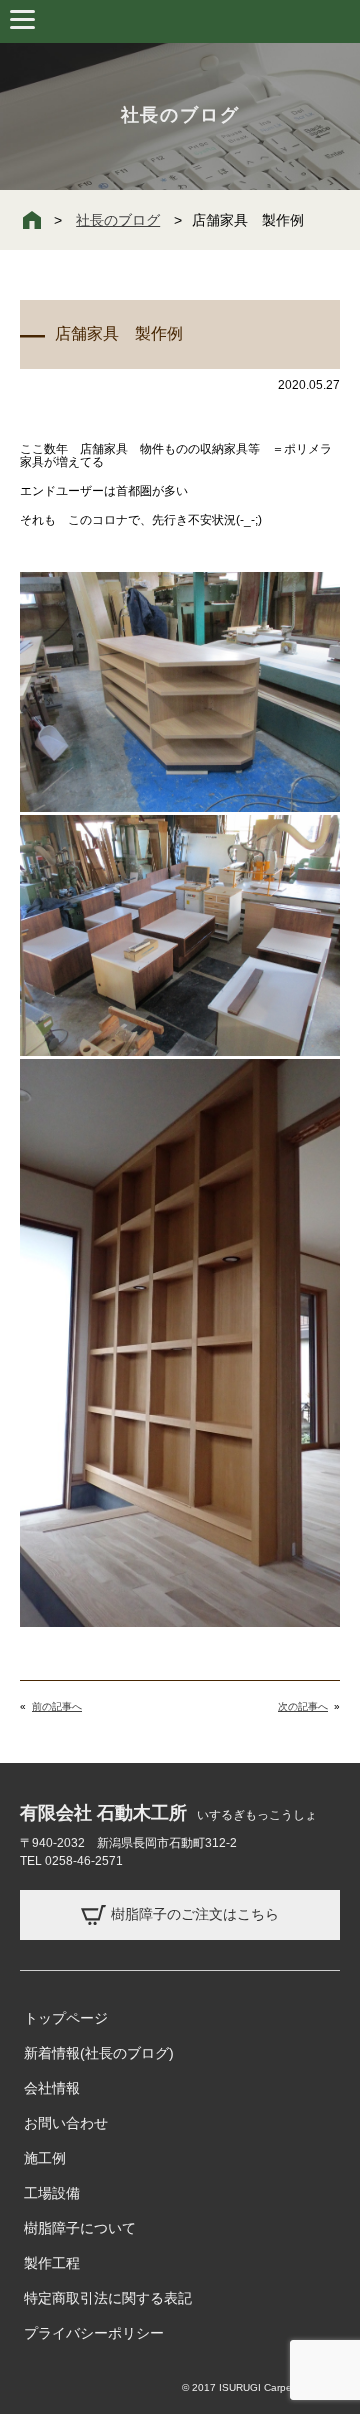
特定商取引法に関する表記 (108, 2298)
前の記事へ (57, 1706)
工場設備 (52, 2193)
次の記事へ (303, 1706)
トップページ (66, 2018)
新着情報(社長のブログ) (99, 2053)
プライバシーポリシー (94, 2333)
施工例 (45, 2158)
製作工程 (52, 2263)
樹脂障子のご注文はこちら (195, 1913)
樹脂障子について (80, 2228)
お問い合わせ (66, 2123)
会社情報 (52, 2088)
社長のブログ (118, 220)
